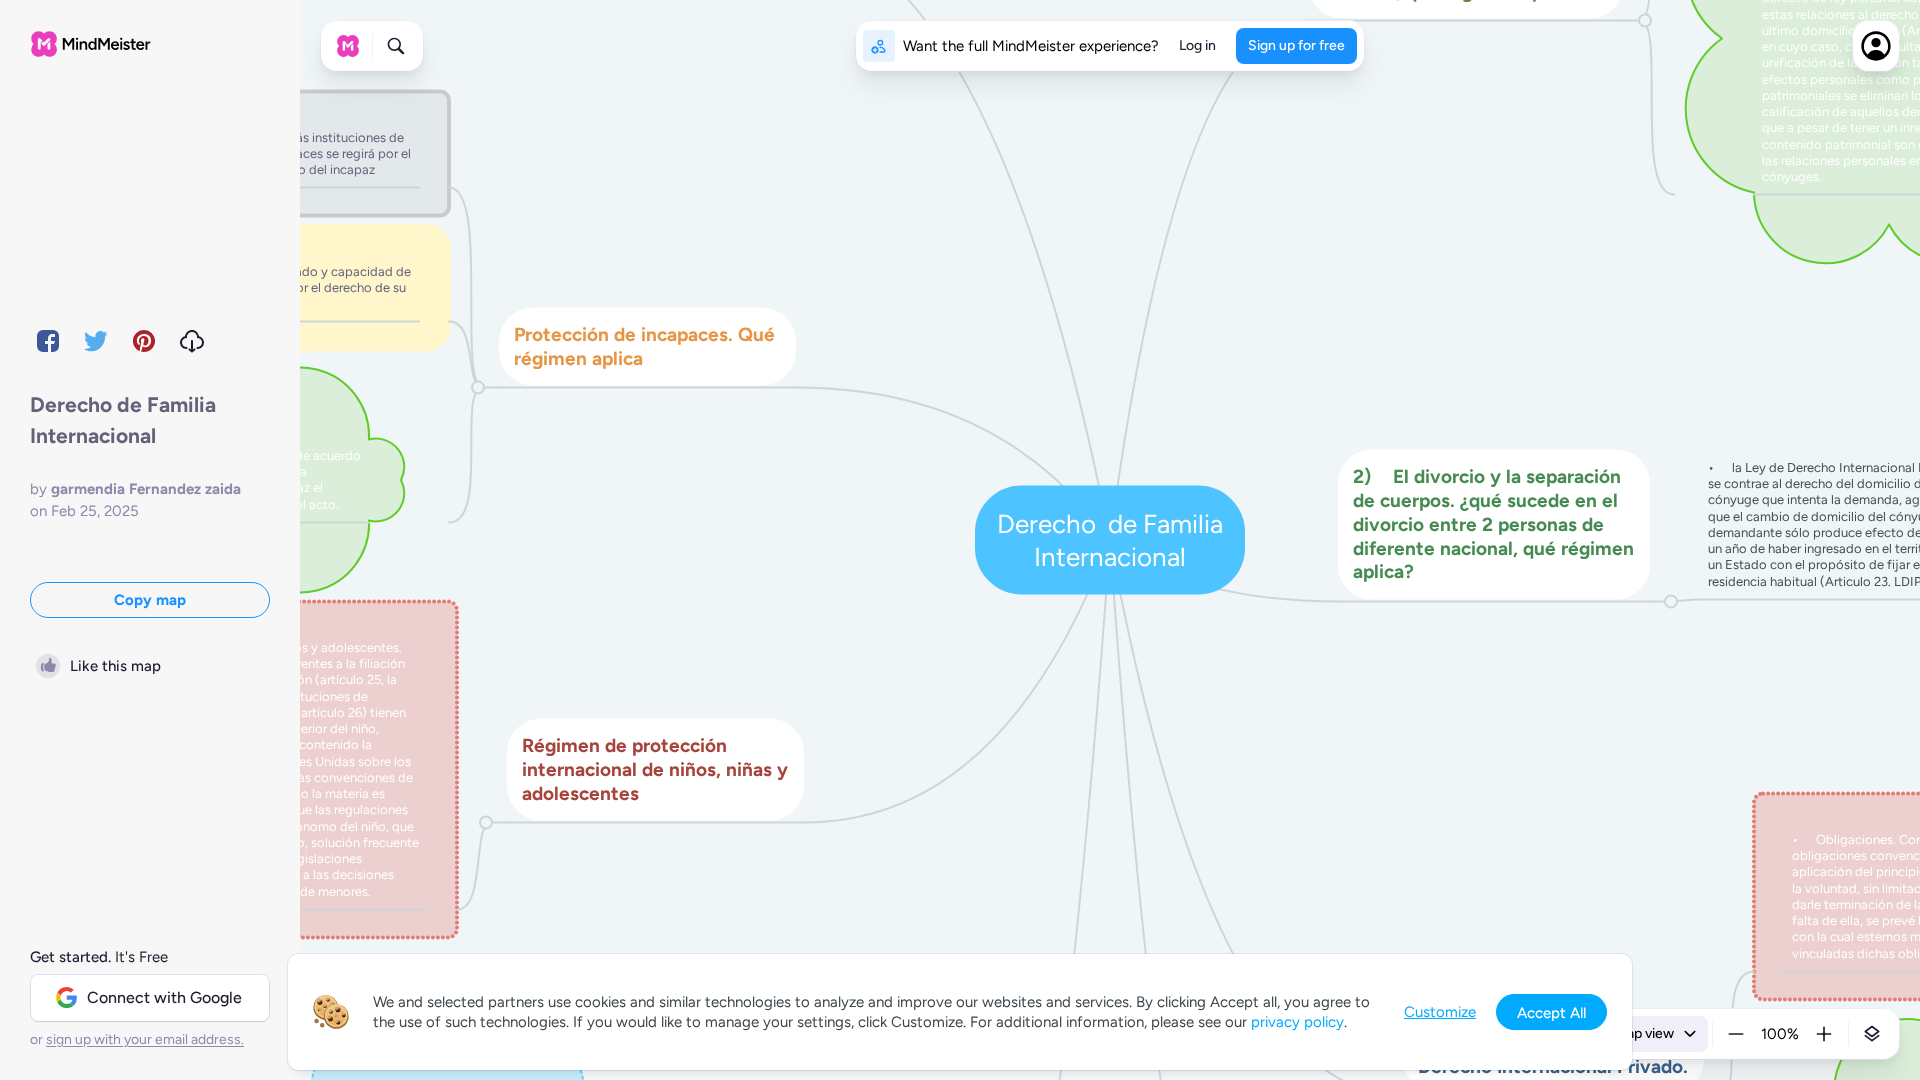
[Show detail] (1872, 1034)
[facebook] (48, 341)
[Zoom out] (1736, 1034)
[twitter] (96, 341)
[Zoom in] (1824, 1034)
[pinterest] (144, 341)
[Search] (396, 46)
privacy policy (1297, 1022)
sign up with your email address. (145, 1039)
